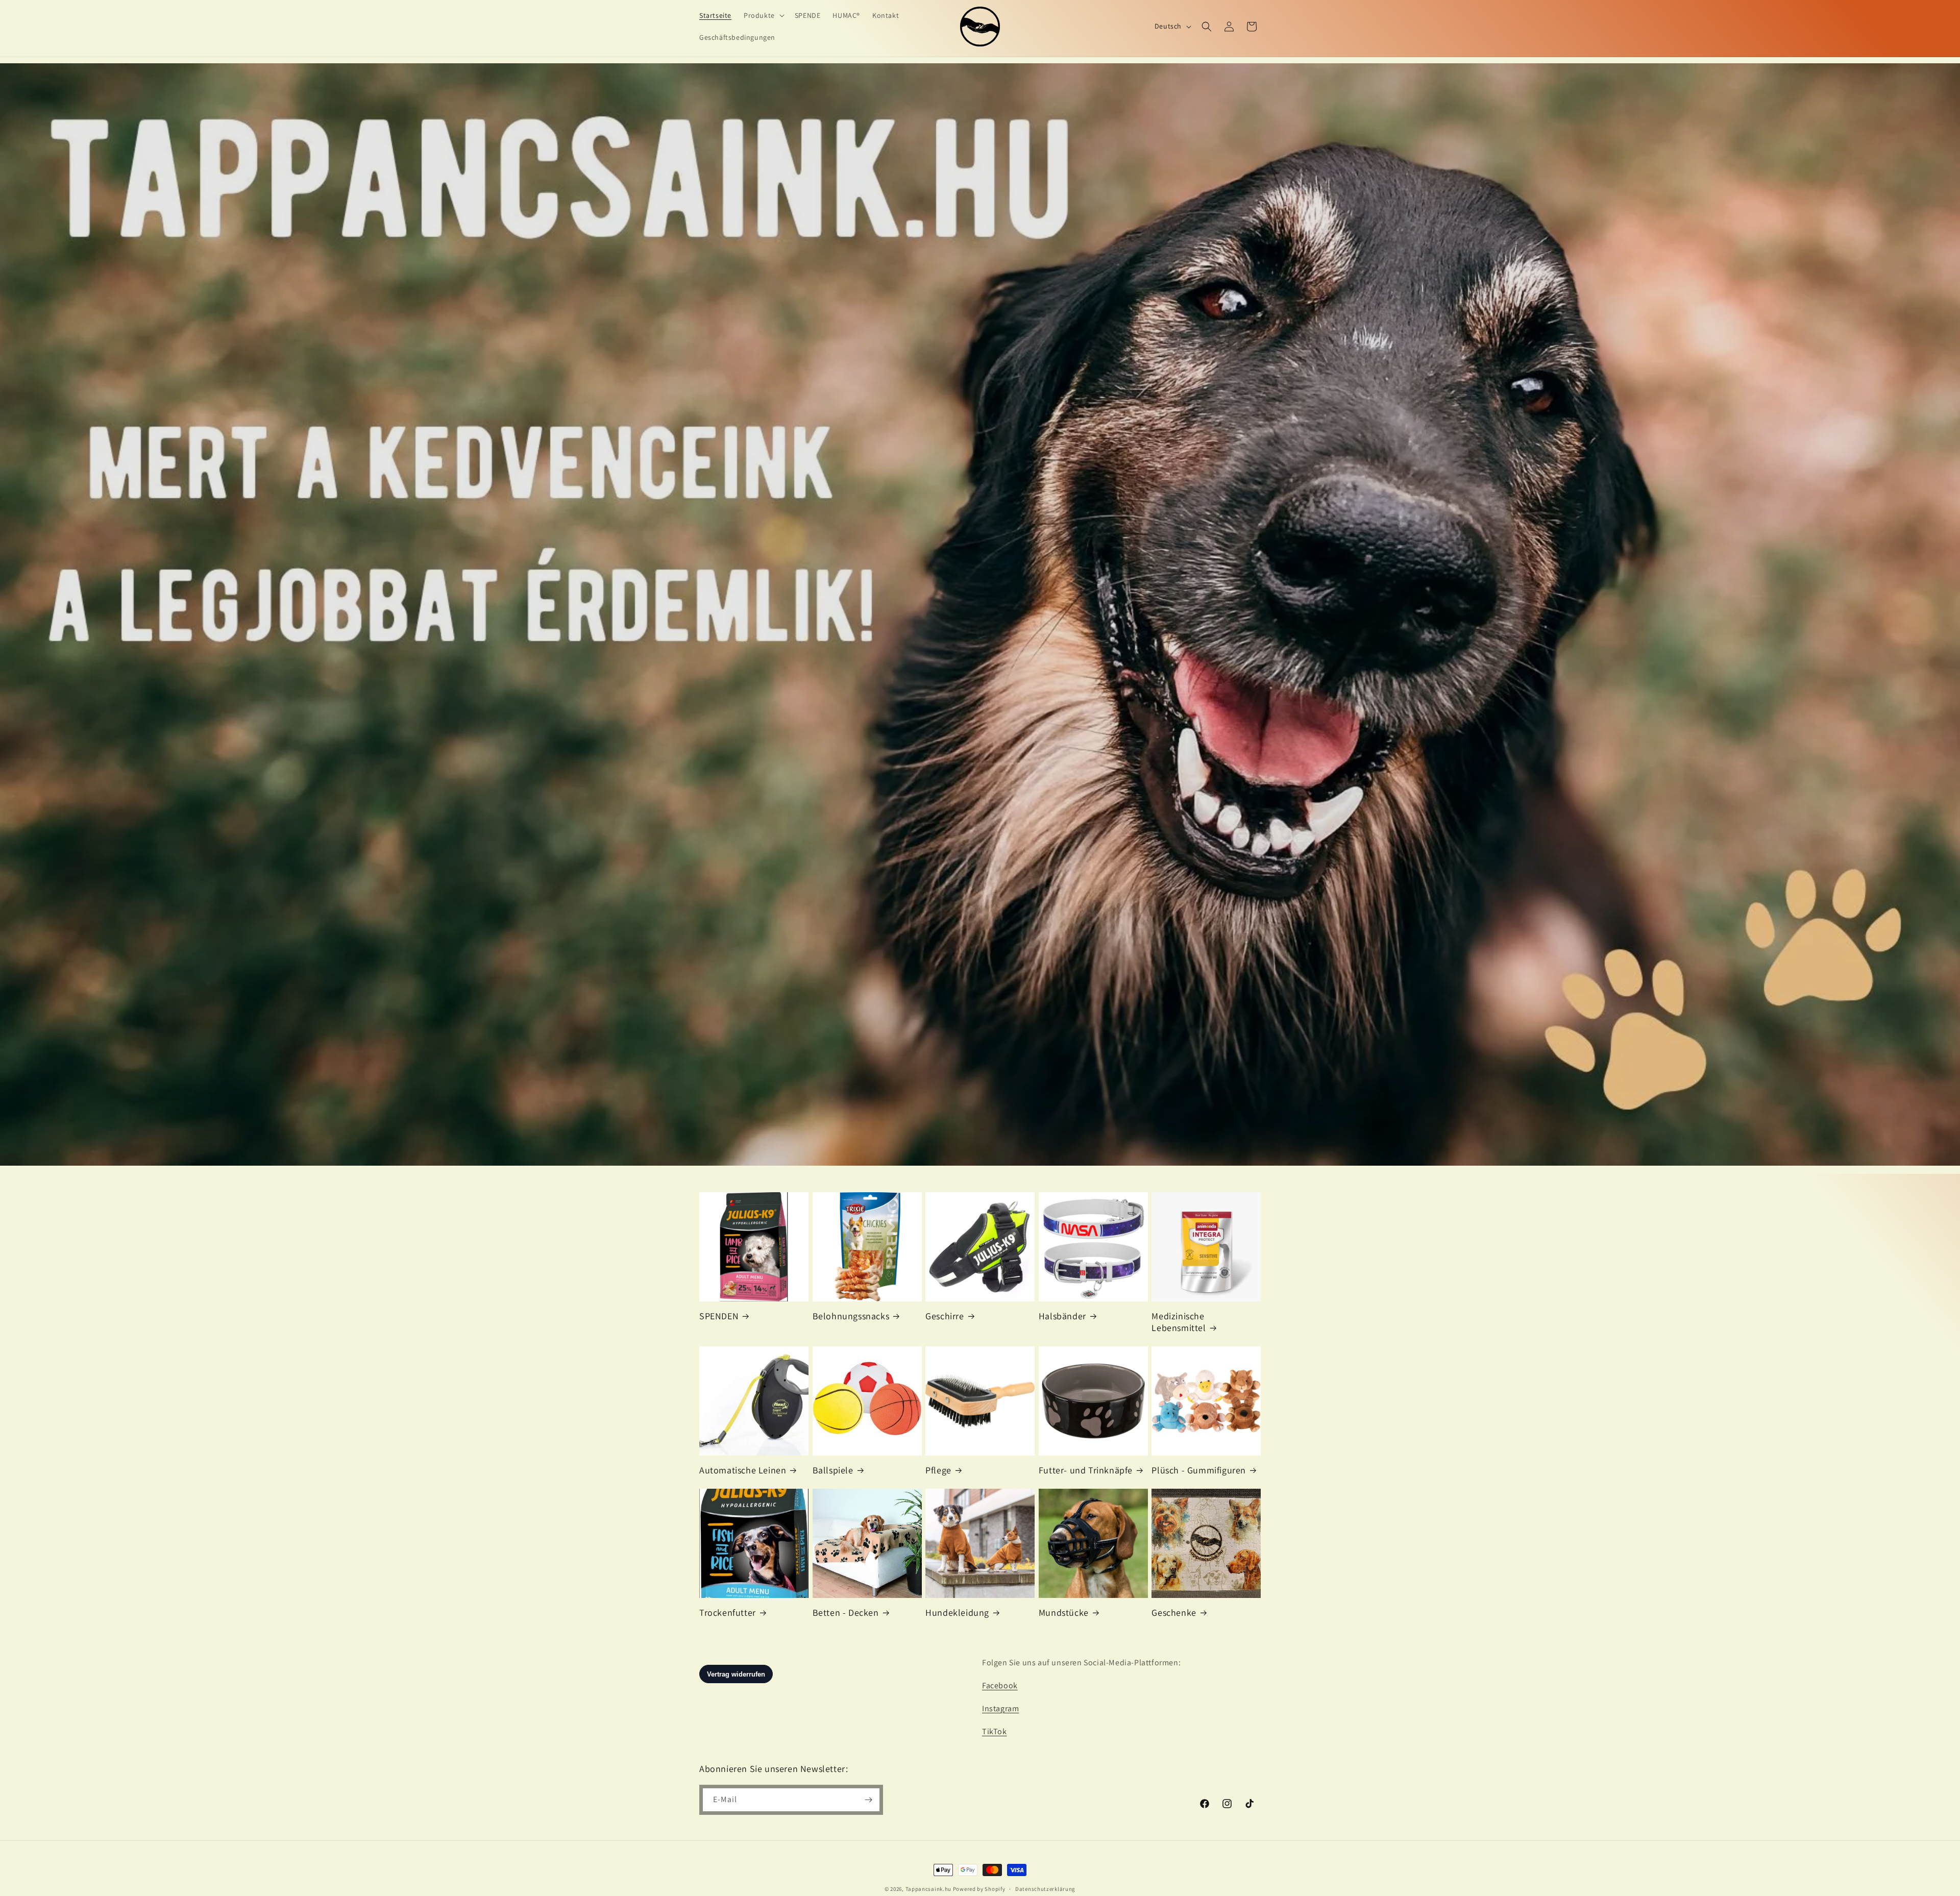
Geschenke (1174, 1612)
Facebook (1000, 1685)
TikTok (995, 1731)
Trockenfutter (728, 1612)
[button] (763, 15)
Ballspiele (833, 1470)
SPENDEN (719, 1316)
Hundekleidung (957, 1612)
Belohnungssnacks (851, 1316)
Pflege (938, 1470)
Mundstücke (1064, 1612)
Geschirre (945, 1316)
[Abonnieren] (868, 1800)
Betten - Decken (846, 1612)
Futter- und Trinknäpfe (1086, 1470)
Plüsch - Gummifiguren (1199, 1470)
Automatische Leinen (743, 1470)
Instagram (1000, 1708)
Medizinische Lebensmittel (1179, 1322)
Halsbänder (1062, 1316)
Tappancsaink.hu (929, 1889)
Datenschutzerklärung (1045, 1889)
